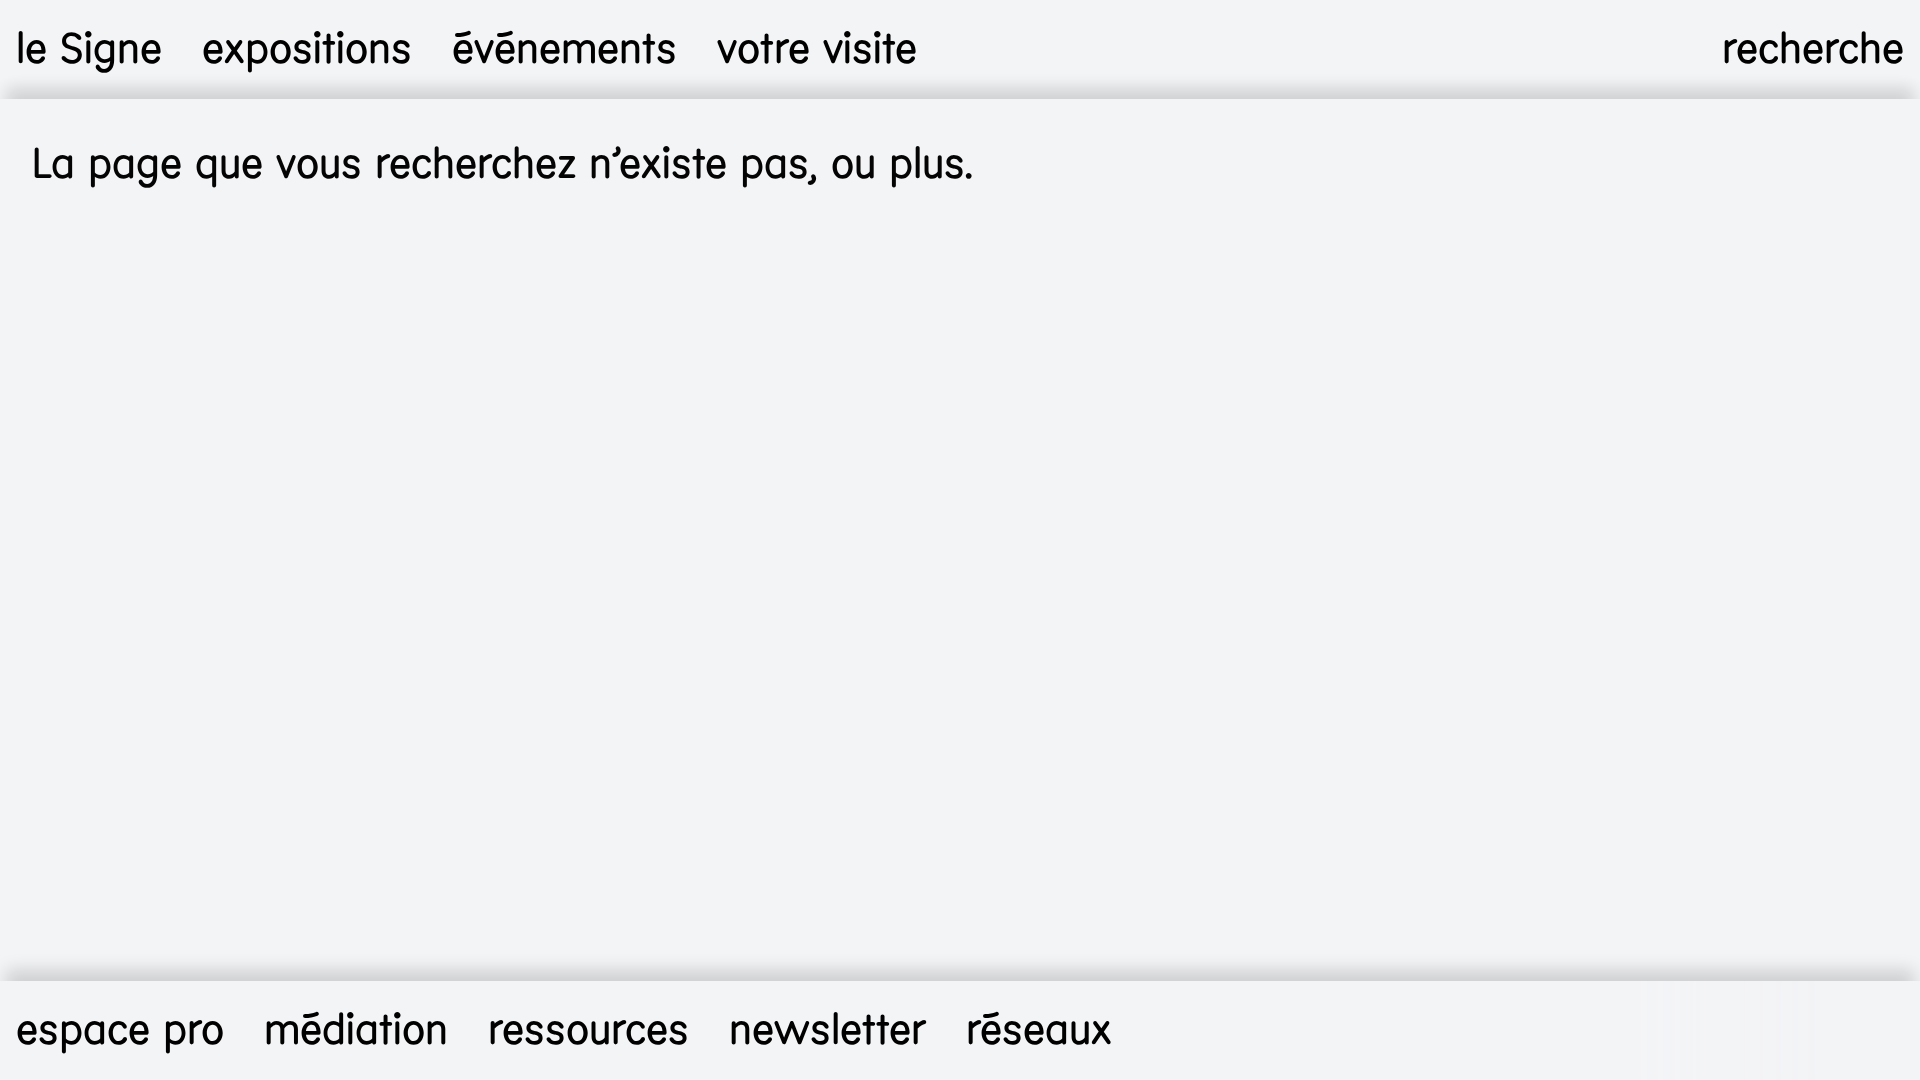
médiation (356, 1030)
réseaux (1039, 1030)
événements (564, 49)
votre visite (817, 49)
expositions (307, 49)
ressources (588, 1030)
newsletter (827, 1030)
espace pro (120, 1030)
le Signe (89, 49)
